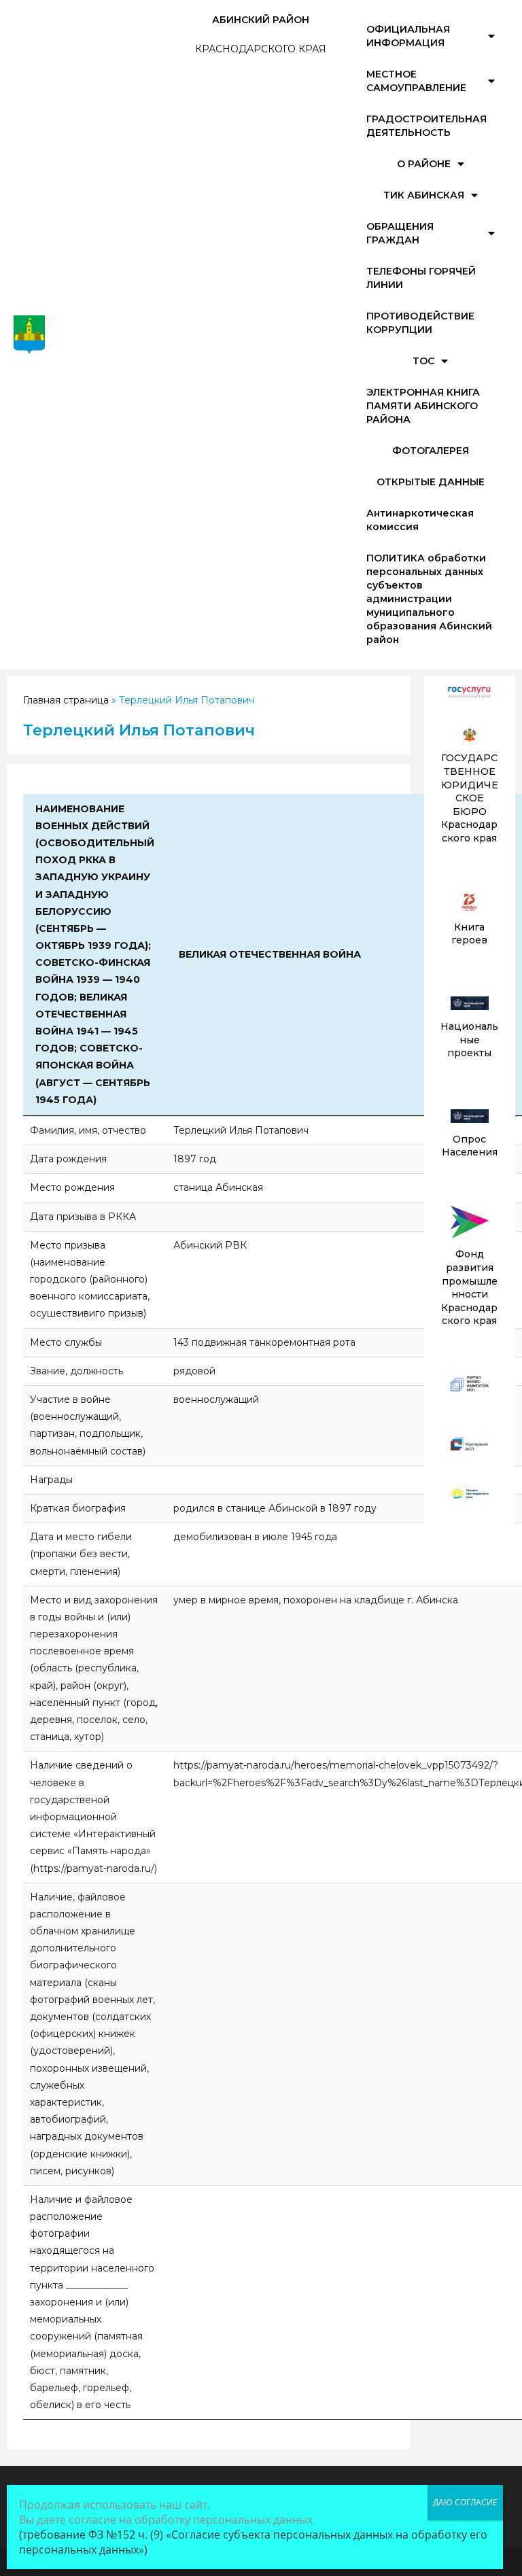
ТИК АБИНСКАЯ (424, 195)
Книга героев (469, 934)
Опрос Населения (470, 1146)
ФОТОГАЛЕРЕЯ (431, 451)
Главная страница (66, 700)
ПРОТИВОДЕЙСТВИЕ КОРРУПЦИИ (420, 323)
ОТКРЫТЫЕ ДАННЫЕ (431, 482)
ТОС (423, 361)
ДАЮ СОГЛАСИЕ (465, 2502)
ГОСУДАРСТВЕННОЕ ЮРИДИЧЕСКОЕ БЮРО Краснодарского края (470, 798)
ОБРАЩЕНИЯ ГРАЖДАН (400, 233)
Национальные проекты (469, 1040)
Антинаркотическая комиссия (420, 520)
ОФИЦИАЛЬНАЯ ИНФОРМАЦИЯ (408, 36)
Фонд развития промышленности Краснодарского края (469, 1287)
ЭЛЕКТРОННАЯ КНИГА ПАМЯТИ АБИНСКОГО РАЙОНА (423, 406)
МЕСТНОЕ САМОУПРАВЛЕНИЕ (416, 81)
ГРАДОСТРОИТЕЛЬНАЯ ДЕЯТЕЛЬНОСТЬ (427, 126)
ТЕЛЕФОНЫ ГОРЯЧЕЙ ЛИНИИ (421, 278)
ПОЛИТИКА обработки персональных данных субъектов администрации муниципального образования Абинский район (429, 599)
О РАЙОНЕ (424, 164)
